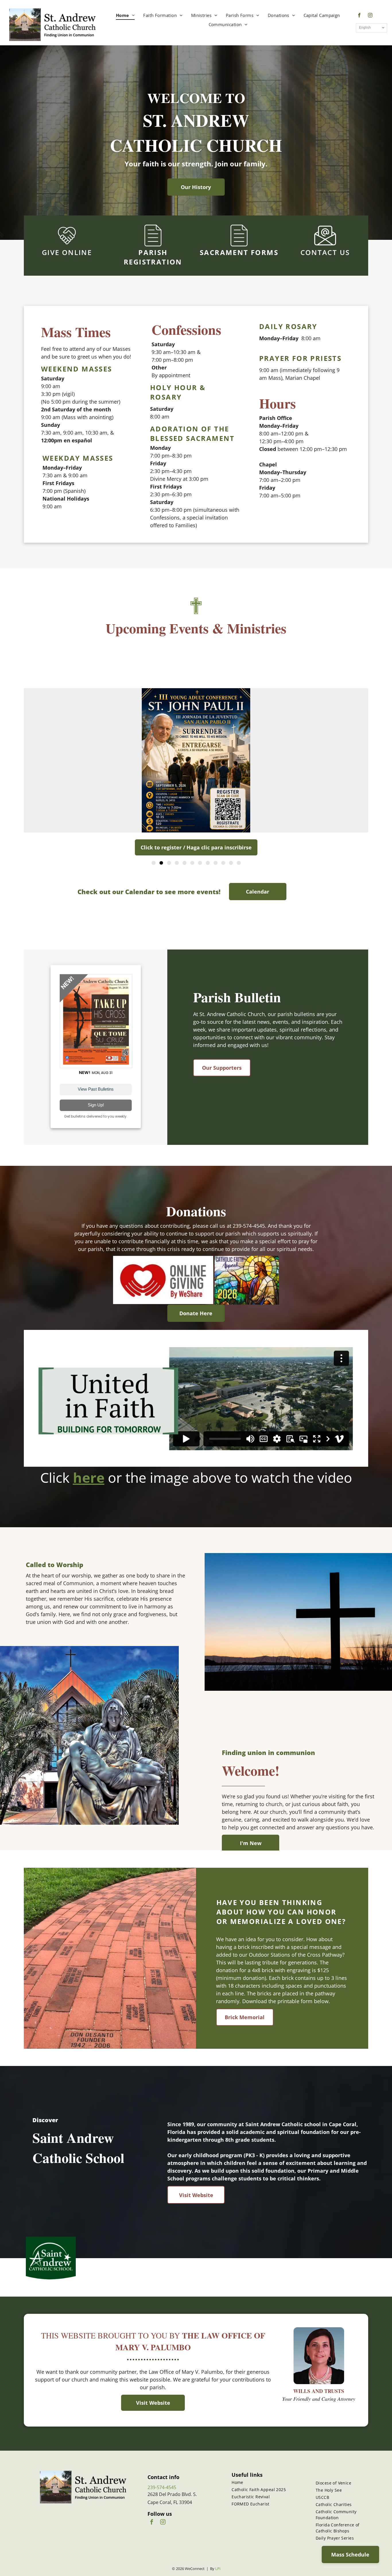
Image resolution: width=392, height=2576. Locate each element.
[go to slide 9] (216, 863)
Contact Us (325, 252)
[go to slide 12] (239, 863)
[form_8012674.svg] (153, 245)
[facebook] (359, 16)
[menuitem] (125, 15)
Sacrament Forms (239, 252)
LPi (218, 2569)
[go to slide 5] (185, 863)
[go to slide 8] (208, 863)
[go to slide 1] (154, 863)
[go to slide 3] (169, 863)
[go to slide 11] (231, 863)
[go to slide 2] (161, 863)
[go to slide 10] (223, 863)
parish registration (153, 257)
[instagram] (370, 16)
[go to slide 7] (200, 863)
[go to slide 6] (192, 863)
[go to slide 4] (177, 863)
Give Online (67, 252)
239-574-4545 (162, 2487)
